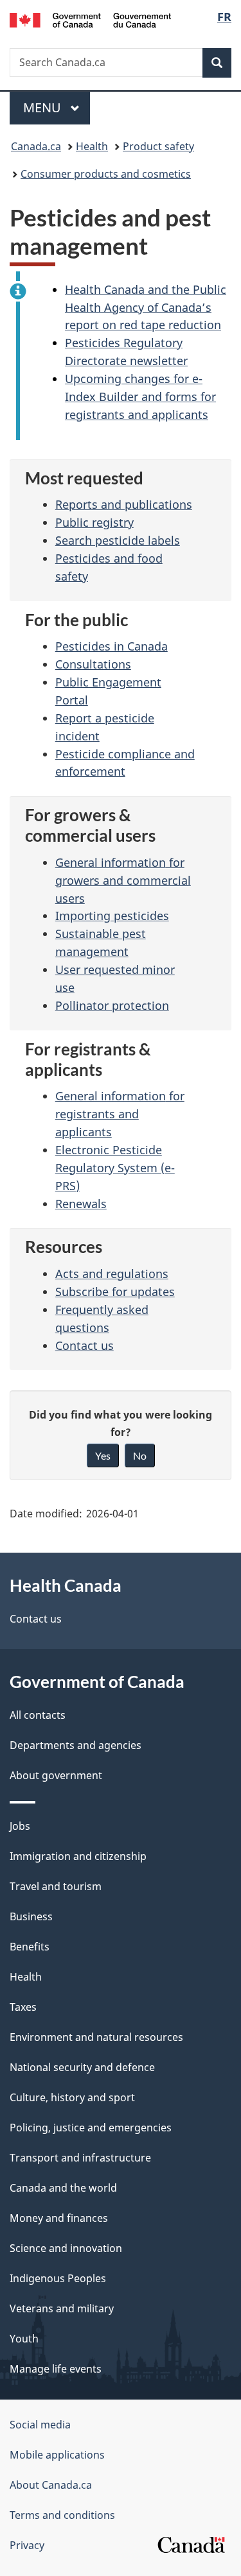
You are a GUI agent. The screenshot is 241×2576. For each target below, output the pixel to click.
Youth (24, 2339)
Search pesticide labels (118, 540)
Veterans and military (62, 2308)
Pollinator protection (112, 1005)
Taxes (23, 2007)
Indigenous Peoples (58, 2278)
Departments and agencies (76, 1745)
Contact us (85, 1345)
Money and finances (59, 2218)
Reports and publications (124, 504)
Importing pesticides (112, 916)
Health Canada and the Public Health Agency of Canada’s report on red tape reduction (146, 307)
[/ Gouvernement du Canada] (90, 19)
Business (31, 1916)
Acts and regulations (112, 1274)
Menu (44, 107)
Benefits (30, 1947)
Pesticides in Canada (112, 646)
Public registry (94, 522)
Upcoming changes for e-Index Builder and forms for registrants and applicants (140, 397)
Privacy (27, 2545)
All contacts (38, 1715)
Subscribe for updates (115, 1292)
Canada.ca (36, 146)
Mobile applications (57, 2455)
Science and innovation (66, 2248)
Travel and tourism (56, 1886)
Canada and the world (63, 2188)
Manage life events (56, 2369)
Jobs (20, 1826)
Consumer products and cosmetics (106, 174)
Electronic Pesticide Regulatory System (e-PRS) (115, 1168)
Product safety (158, 146)
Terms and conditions (62, 2515)
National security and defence (82, 2067)
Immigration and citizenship (78, 1856)
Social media (40, 2425)
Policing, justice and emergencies (91, 2128)
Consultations (93, 664)
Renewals (81, 1204)
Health (92, 146)
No (140, 1455)
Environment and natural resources (96, 2037)
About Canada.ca (51, 2485)
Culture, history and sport (72, 2097)
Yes (103, 1455)
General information (123, 880)
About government (56, 1775)
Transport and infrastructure (80, 2158)
